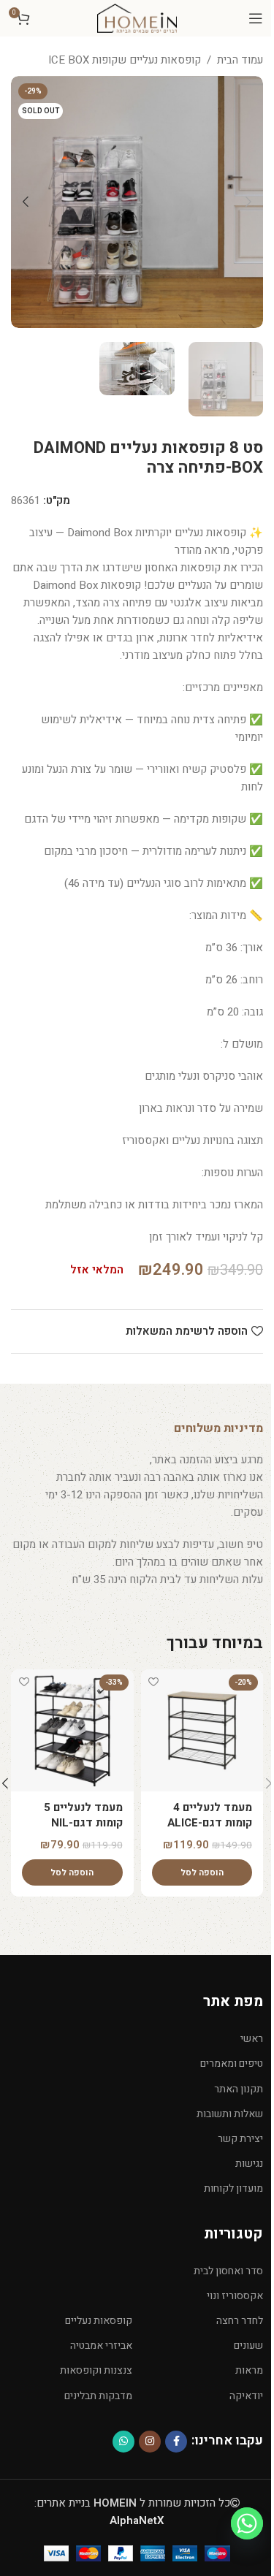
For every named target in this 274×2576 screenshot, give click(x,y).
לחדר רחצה (240, 2321)
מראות (249, 2370)
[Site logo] (137, 18)
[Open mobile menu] (256, 18)
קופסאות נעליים (99, 2321)
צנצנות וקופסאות (96, 2370)
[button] (248, 202)
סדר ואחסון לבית (228, 2271)
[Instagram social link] (150, 2442)
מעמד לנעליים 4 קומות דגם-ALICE (210, 1815)
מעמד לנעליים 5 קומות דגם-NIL (83, 1815)
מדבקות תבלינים (98, 2396)
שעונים (248, 2346)
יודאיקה (246, 2396)
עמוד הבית (240, 60)
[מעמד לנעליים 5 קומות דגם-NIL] (72, 1731)
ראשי (252, 2039)
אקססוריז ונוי (235, 2296)
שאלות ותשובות (230, 2114)
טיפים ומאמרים (232, 2064)
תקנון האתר (239, 2089)
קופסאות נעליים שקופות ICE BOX (125, 60)
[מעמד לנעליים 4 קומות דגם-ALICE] (202, 1731)
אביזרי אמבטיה (101, 2346)
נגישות (249, 2164)
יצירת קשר (240, 2139)
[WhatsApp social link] (123, 2442)
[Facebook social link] (176, 2442)
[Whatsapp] (247, 2523)
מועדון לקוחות (233, 2188)
